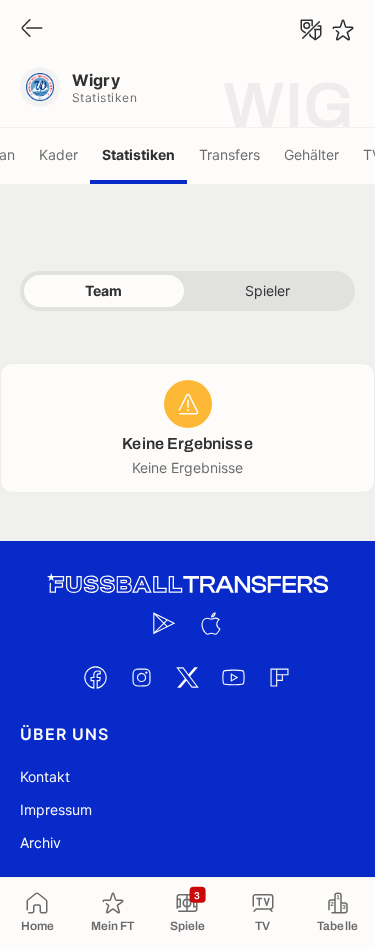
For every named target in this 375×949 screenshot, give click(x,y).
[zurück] (32, 29)
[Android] (165, 623)
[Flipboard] (280, 677)
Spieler (267, 290)
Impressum (56, 809)
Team (103, 290)
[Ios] (211, 623)
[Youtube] (234, 677)
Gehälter (311, 154)
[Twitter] (188, 677)
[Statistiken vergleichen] (311, 30)
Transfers (229, 154)
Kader (58, 154)
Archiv (40, 842)
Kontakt (45, 776)
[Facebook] (96, 677)
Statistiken (138, 154)
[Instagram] (142, 677)
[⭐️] (343, 30)
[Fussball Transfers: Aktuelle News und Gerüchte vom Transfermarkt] (188, 584)
